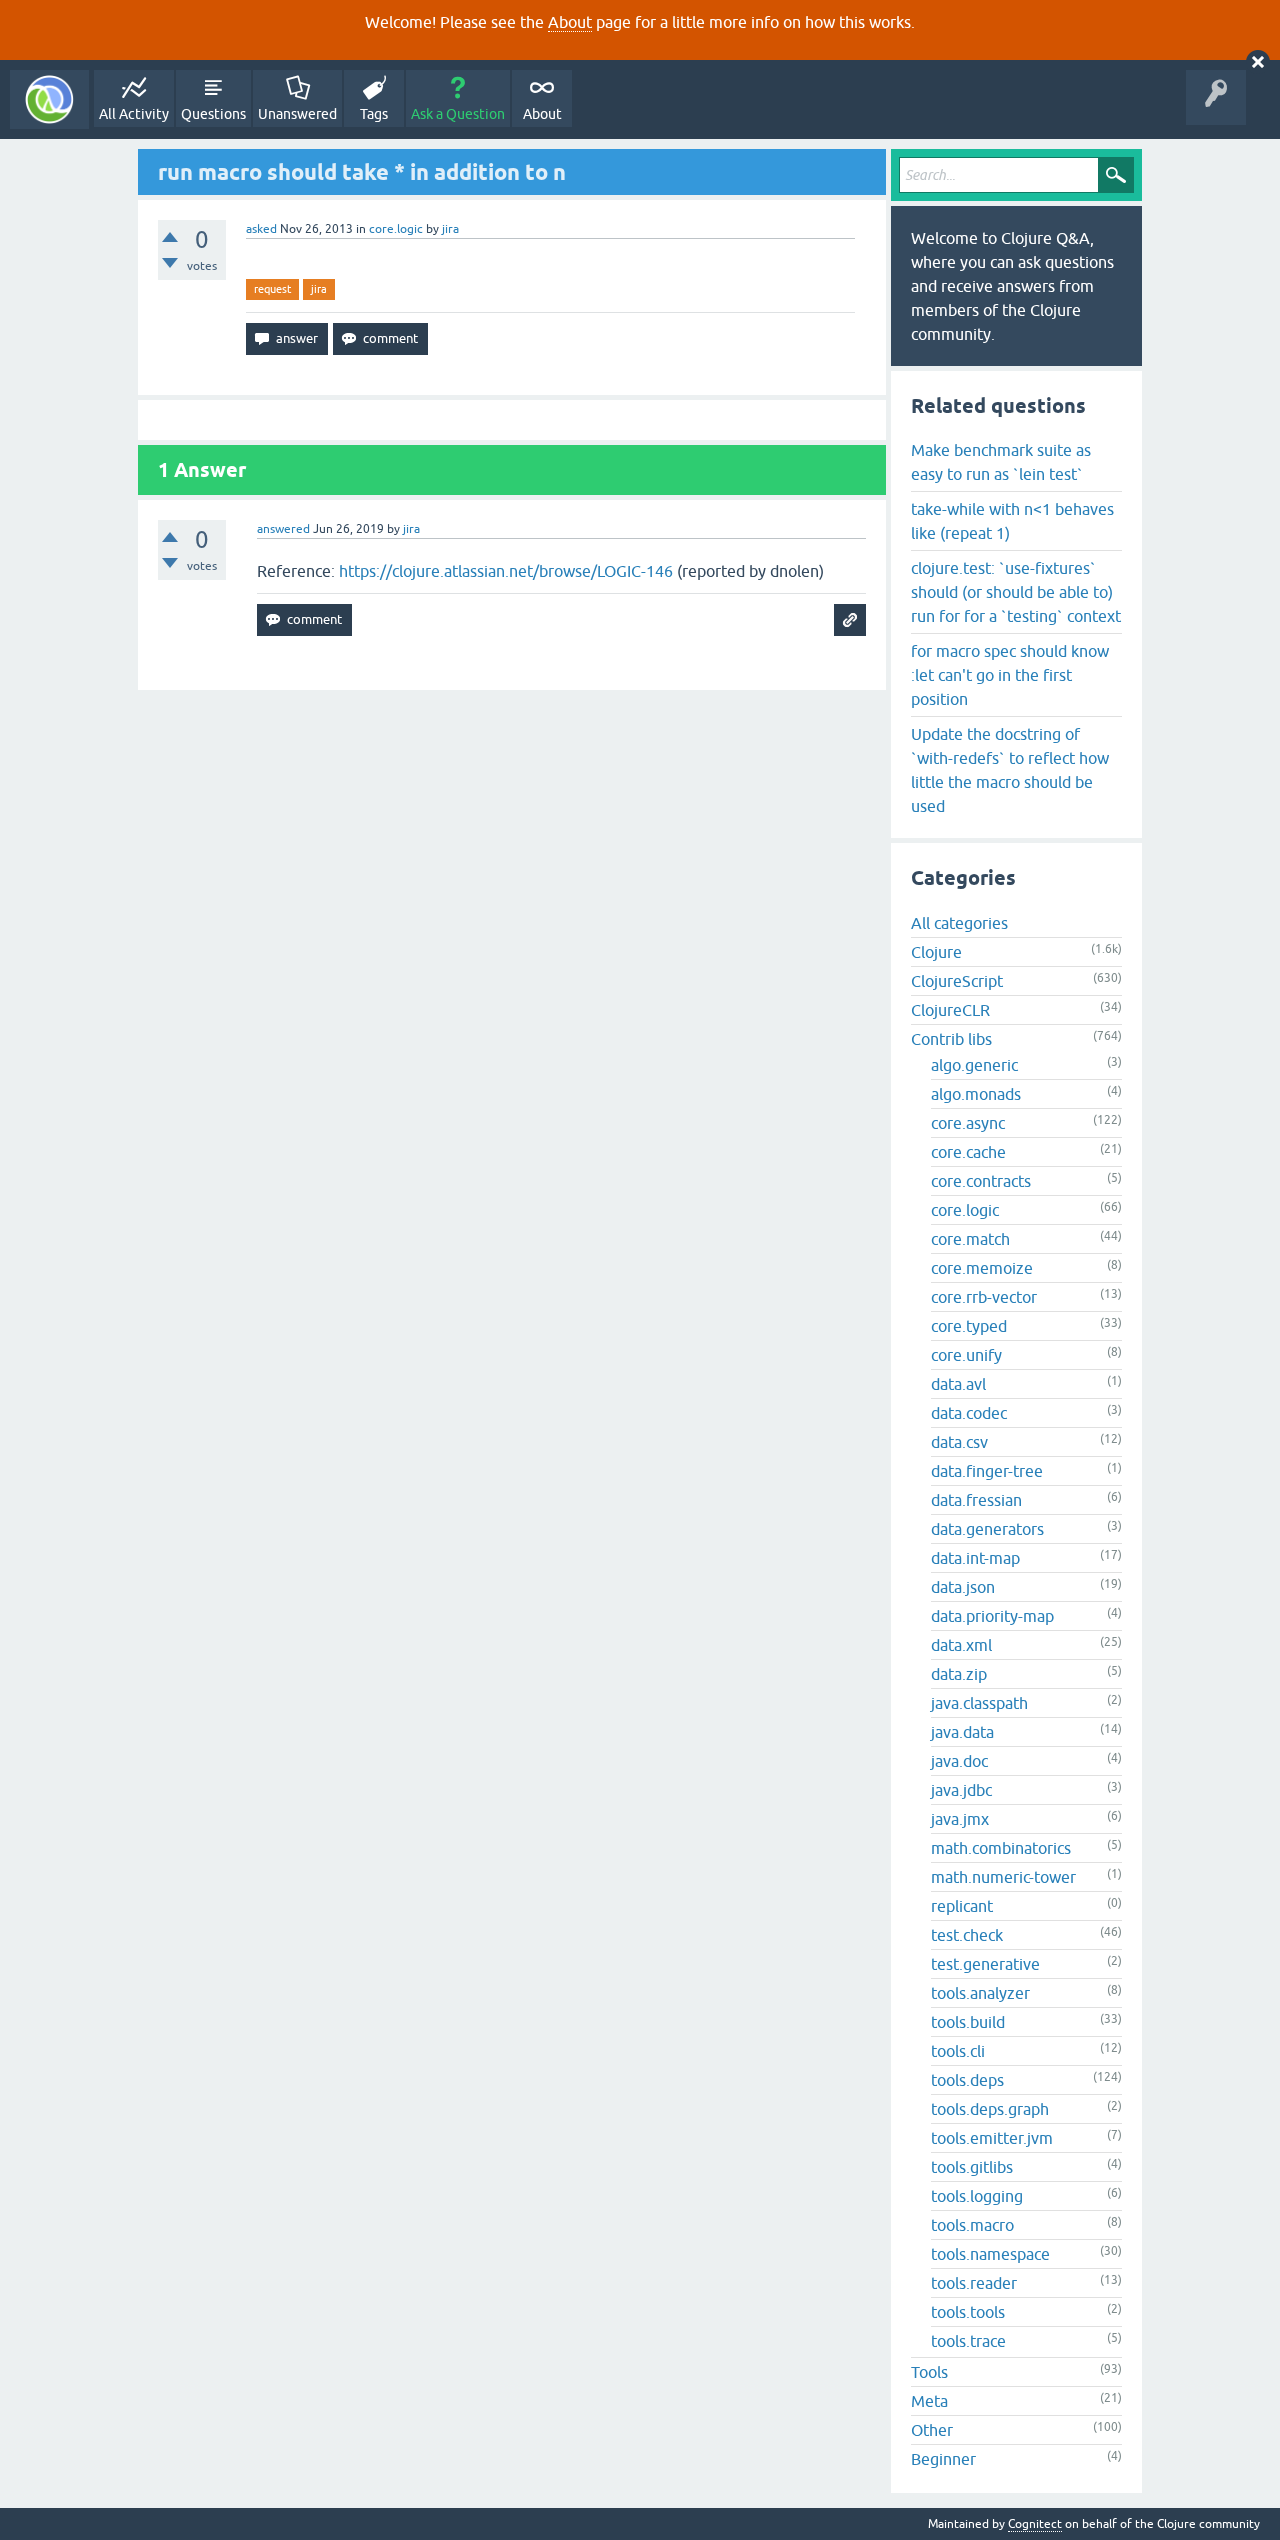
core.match (970, 1239)
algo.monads (976, 1094)
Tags (374, 114)
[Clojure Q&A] (49, 99)
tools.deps (967, 2080)
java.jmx (960, 1819)
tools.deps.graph (990, 2109)
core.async (968, 1123)
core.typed (969, 1326)
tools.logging (977, 2196)
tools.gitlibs (972, 2167)
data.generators (987, 1529)
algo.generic (974, 1065)
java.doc (959, 1761)
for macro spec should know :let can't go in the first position (1010, 675)
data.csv (959, 1442)
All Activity (134, 114)
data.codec (969, 1413)
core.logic (396, 229)
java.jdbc (961, 1790)
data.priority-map (992, 1616)
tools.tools (968, 2312)
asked (261, 229)
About (570, 22)
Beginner (943, 2459)
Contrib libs (951, 1039)
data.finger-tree (987, 1471)
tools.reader (974, 2283)
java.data (962, 1732)
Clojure (936, 952)
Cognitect (1035, 2524)
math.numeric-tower (1003, 1877)
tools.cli (958, 2051)
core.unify (966, 1355)
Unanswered (297, 114)
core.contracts (981, 1181)
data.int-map (975, 1558)
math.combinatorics (1001, 1848)
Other (932, 2430)
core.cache (968, 1152)
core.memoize (982, 1268)
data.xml (961, 1645)
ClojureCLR (950, 1010)
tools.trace (968, 2341)
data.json (963, 1587)
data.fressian (976, 1500)
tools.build (968, 2022)
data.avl (958, 1384)
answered (283, 529)
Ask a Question (458, 114)
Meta (929, 2401)
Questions (213, 114)
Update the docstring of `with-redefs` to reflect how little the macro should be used (1010, 770)
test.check (967, 1935)
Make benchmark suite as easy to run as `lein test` (1001, 462)
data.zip (959, 1674)
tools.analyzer (980, 1993)
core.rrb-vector (984, 1297)
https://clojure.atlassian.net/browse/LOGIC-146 (506, 571)
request (272, 289)
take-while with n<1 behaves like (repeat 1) (1012, 521)
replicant (962, 1906)
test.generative (985, 1964)
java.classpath (979, 1703)
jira (319, 289)
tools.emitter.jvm (992, 2138)
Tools (929, 2372)
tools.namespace (990, 2254)
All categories (959, 923)
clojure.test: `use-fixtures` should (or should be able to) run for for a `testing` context (1016, 592)
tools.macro (972, 2225)
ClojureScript (957, 981)
